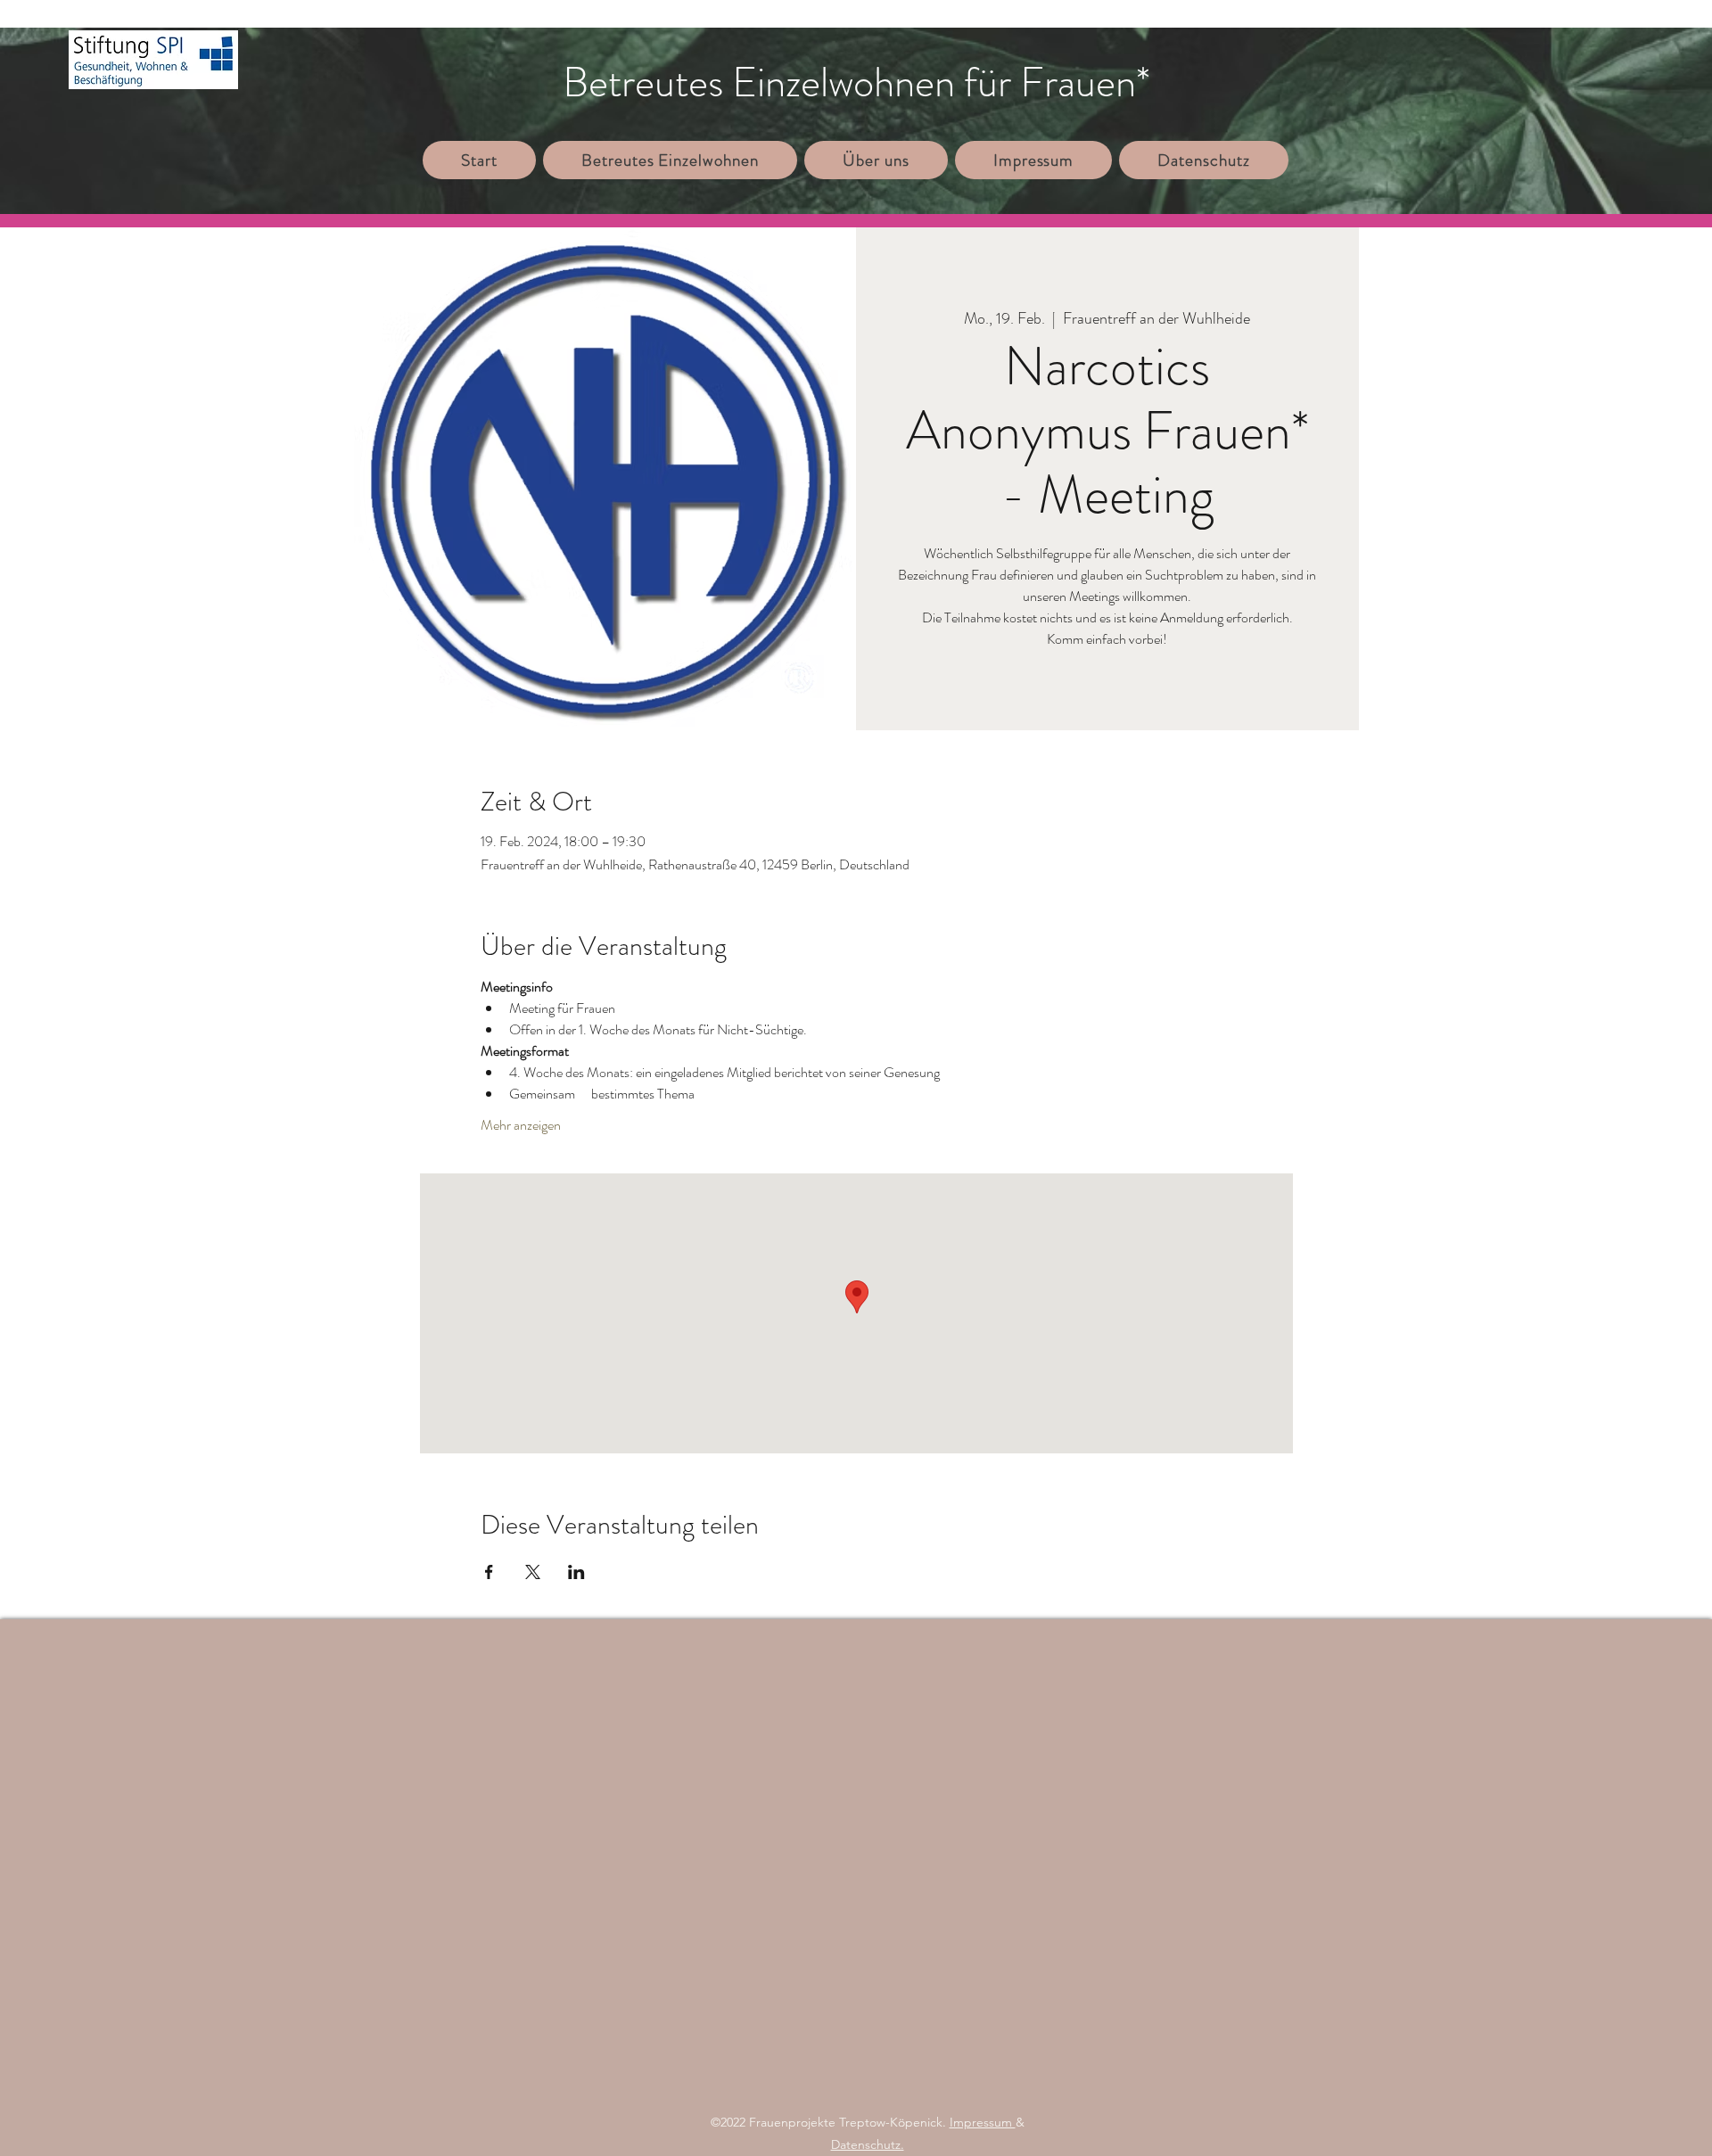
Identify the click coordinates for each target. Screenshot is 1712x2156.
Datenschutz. (868, 2144)
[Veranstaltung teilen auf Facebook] (489, 1572)
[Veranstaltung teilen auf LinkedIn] (576, 1572)
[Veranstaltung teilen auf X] (533, 1572)
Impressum (983, 2122)
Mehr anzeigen (521, 1125)
